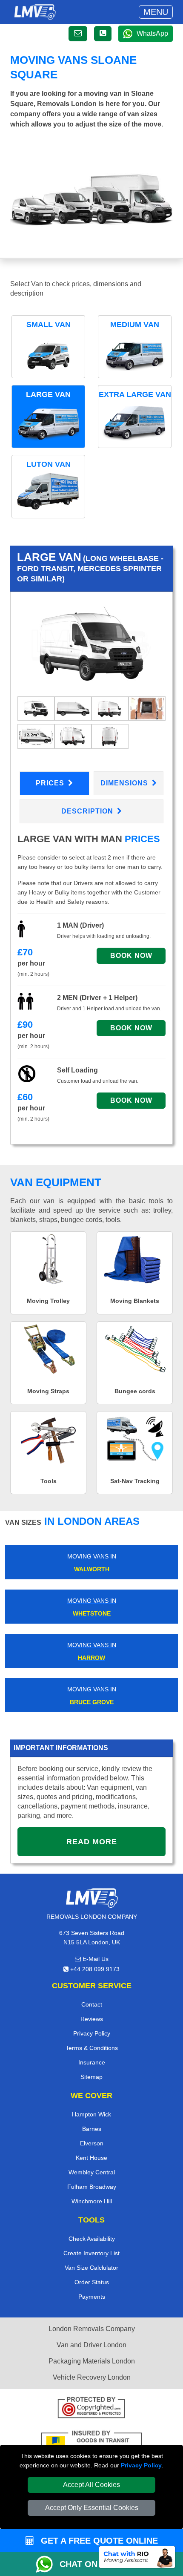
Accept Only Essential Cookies (92, 2508)
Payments (92, 2297)
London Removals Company (92, 2329)
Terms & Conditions (92, 2048)
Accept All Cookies (91, 2485)
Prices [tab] (51, 783)
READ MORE (92, 1842)
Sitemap (91, 2077)
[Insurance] (91, 2442)
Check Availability (92, 2239)
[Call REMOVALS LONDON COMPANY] (103, 34)
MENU (156, 12)
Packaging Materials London (92, 2361)
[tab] (36, 708)
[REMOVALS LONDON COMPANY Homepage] (35, 12)
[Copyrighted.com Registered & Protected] (91, 2409)
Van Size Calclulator (91, 2268)
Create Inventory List (91, 2253)
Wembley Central (92, 2172)
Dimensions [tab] (125, 783)
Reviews (92, 2019)
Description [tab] (88, 811)
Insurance (92, 2062)
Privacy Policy (141, 2465)
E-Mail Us (95, 1959)
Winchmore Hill (92, 2201)
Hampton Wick (91, 2114)
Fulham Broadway (92, 2187)
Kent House (91, 2158)
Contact (92, 2004)
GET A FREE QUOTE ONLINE (98, 2541)
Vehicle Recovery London (92, 2377)
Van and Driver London (91, 2345)
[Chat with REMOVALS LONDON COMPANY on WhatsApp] (48, 2564)
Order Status (92, 2282)
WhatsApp (152, 33)
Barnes (92, 2129)
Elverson (92, 2143)
